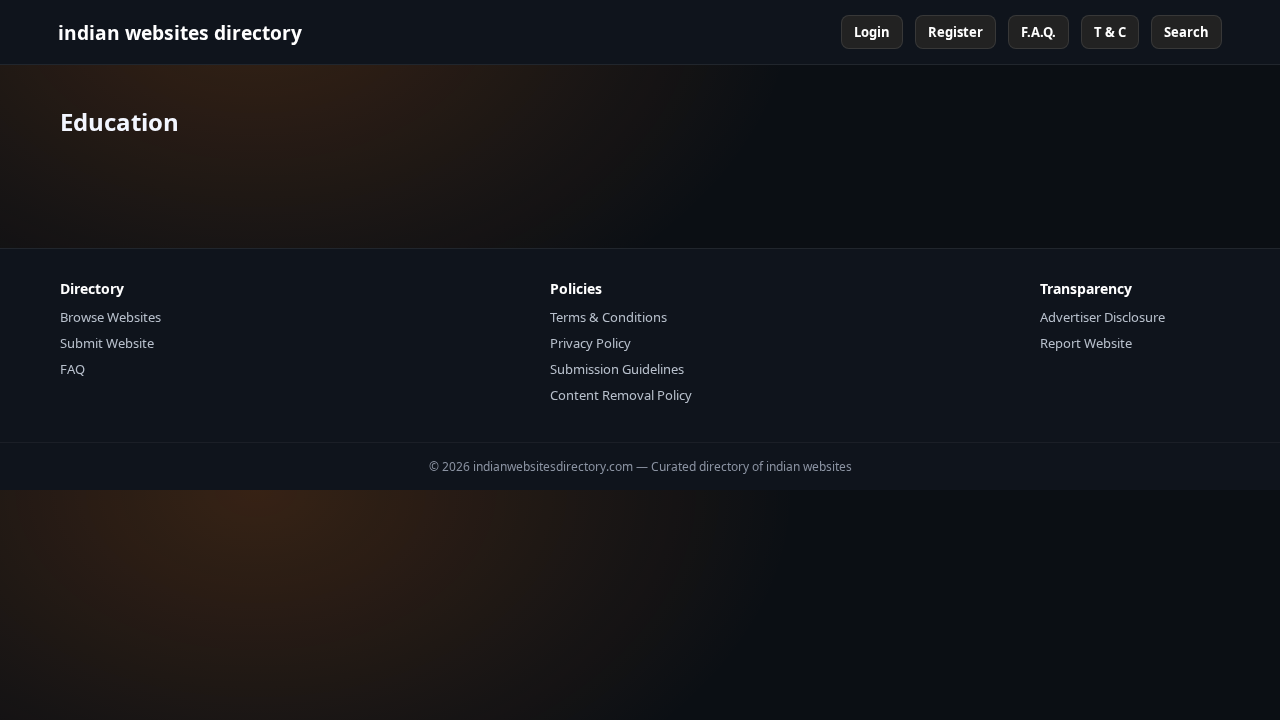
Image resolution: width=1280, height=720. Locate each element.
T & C (1110, 32)
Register (955, 32)
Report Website (1086, 343)
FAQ (72, 369)
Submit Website (107, 343)
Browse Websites (110, 317)
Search (1186, 32)
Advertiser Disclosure (1102, 317)
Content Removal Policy (621, 395)
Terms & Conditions (608, 317)
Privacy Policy (590, 343)
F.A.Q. (1038, 32)
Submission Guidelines (617, 369)
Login (872, 32)
